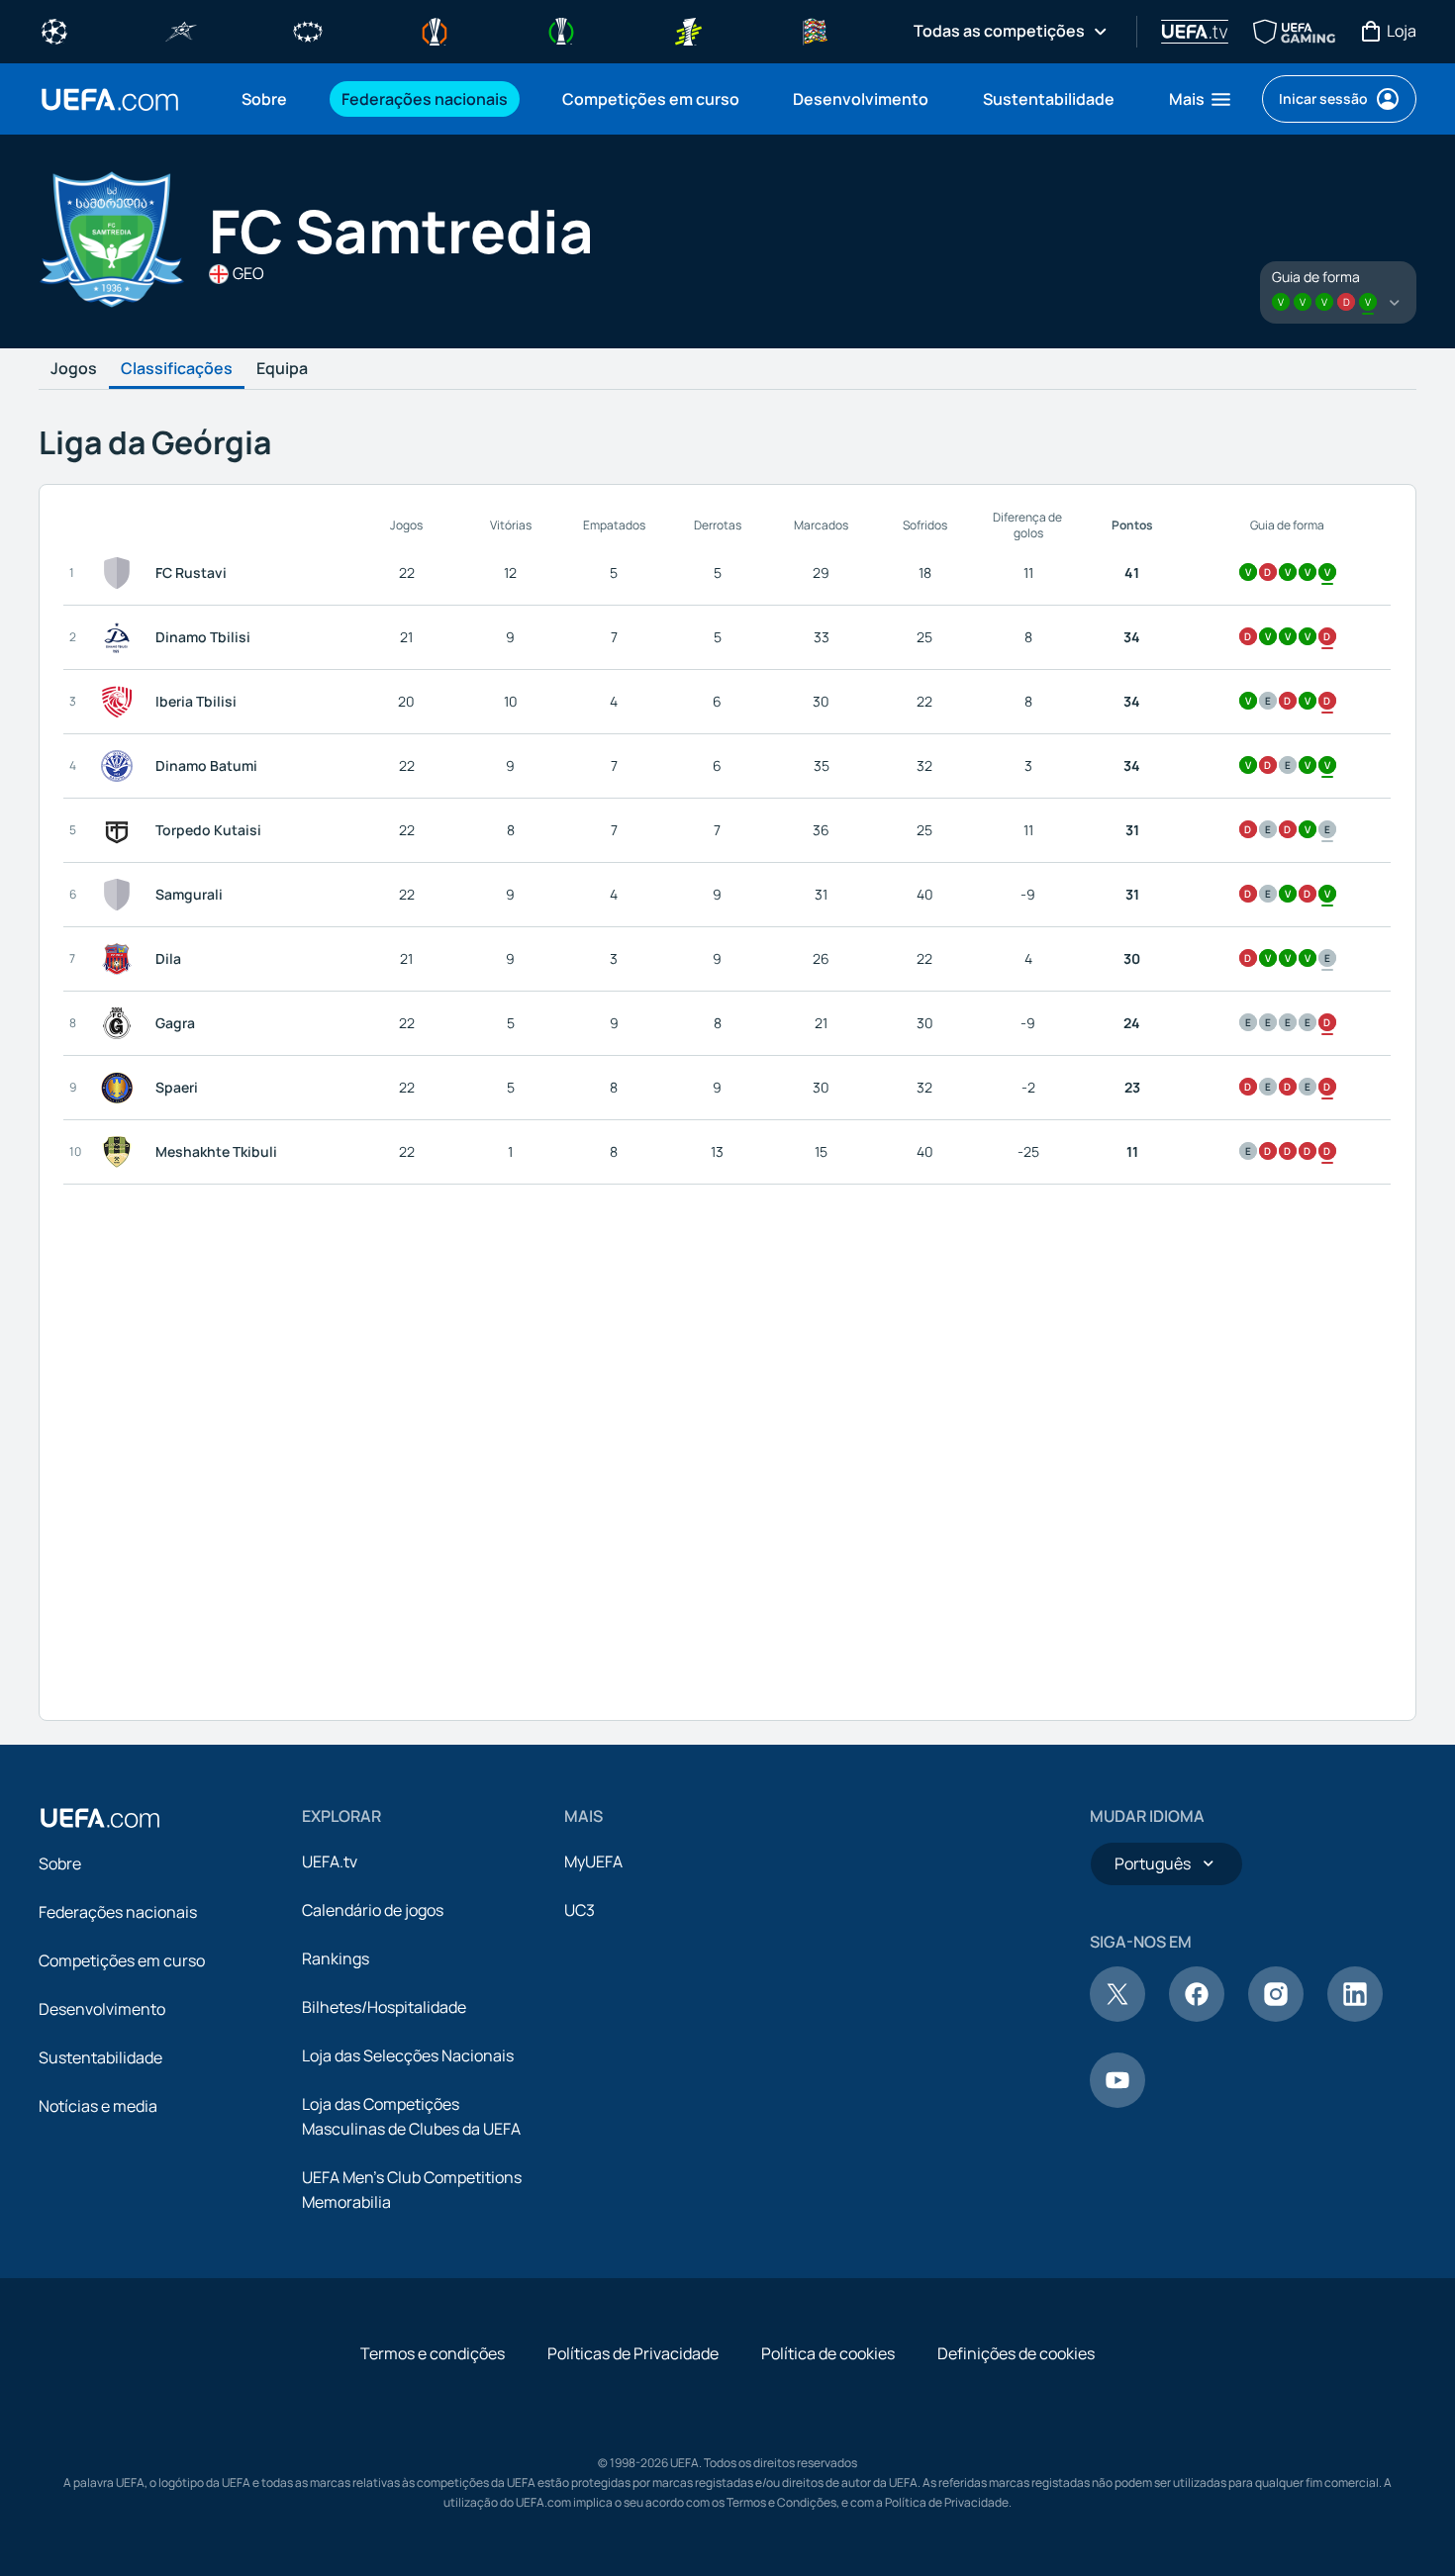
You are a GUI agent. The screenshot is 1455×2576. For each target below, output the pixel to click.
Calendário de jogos (373, 1910)
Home (110, 99)
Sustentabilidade (100, 2057)
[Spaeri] (121, 1088)
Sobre (60, 1863)
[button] (1201, 99)
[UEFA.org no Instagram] (1276, 2016)
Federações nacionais (118, 1912)
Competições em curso (122, 1960)
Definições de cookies (1016, 2353)
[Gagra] (121, 1023)
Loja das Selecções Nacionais (408, 2055)
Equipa (282, 369)
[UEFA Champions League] (54, 30)
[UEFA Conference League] (561, 30)
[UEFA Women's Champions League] (308, 30)
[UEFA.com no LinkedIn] (1355, 2016)
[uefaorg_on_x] (1117, 2016)
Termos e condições (433, 2353)
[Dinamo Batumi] (121, 766)
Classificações (177, 369)
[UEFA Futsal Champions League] (181, 30)
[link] (264, 99)
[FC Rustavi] (121, 573)
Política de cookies (828, 2353)
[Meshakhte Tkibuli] (121, 1152)
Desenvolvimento (102, 2009)
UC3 (580, 1910)
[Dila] (121, 959)
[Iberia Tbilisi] (121, 702)
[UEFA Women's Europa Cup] (688, 30)
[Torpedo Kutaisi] (121, 830)
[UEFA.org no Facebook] (1197, 2016)
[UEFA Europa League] (435, 30)
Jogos (74, 369)
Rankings (336, 1958)
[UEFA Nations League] (815, 30)
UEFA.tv (330, 1861)
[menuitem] (267, 99)
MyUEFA (593, 1861)
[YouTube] (1117, 2102)
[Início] (100, 1818)
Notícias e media (98, 2106)
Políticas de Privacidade (633, 2353)
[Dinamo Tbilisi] (121, 637)
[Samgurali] (121, 895)
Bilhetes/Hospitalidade (384, 2007)
